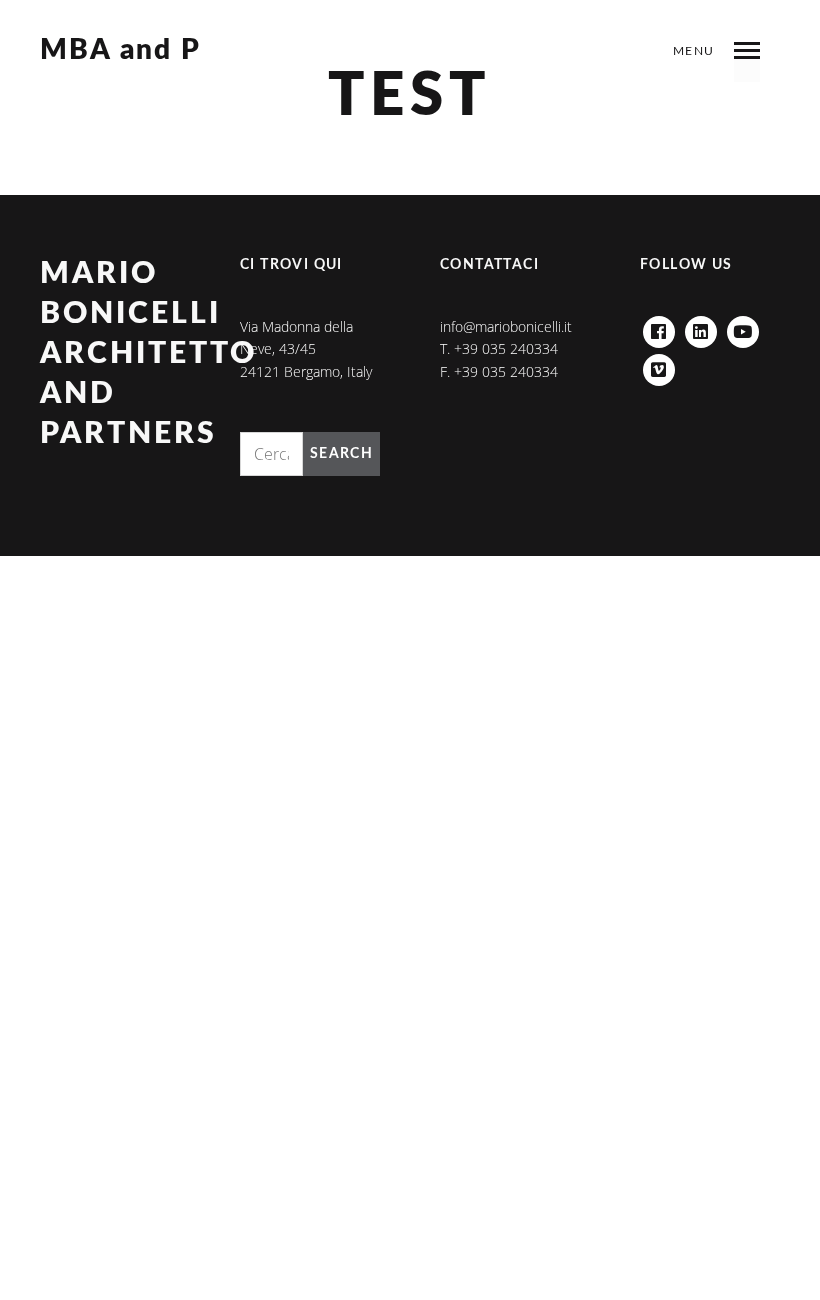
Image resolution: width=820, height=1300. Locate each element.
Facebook (659, 326)
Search (341, 454)
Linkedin (701, 326)
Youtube (743, 326)
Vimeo (659, 364)
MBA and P (120, 51)
